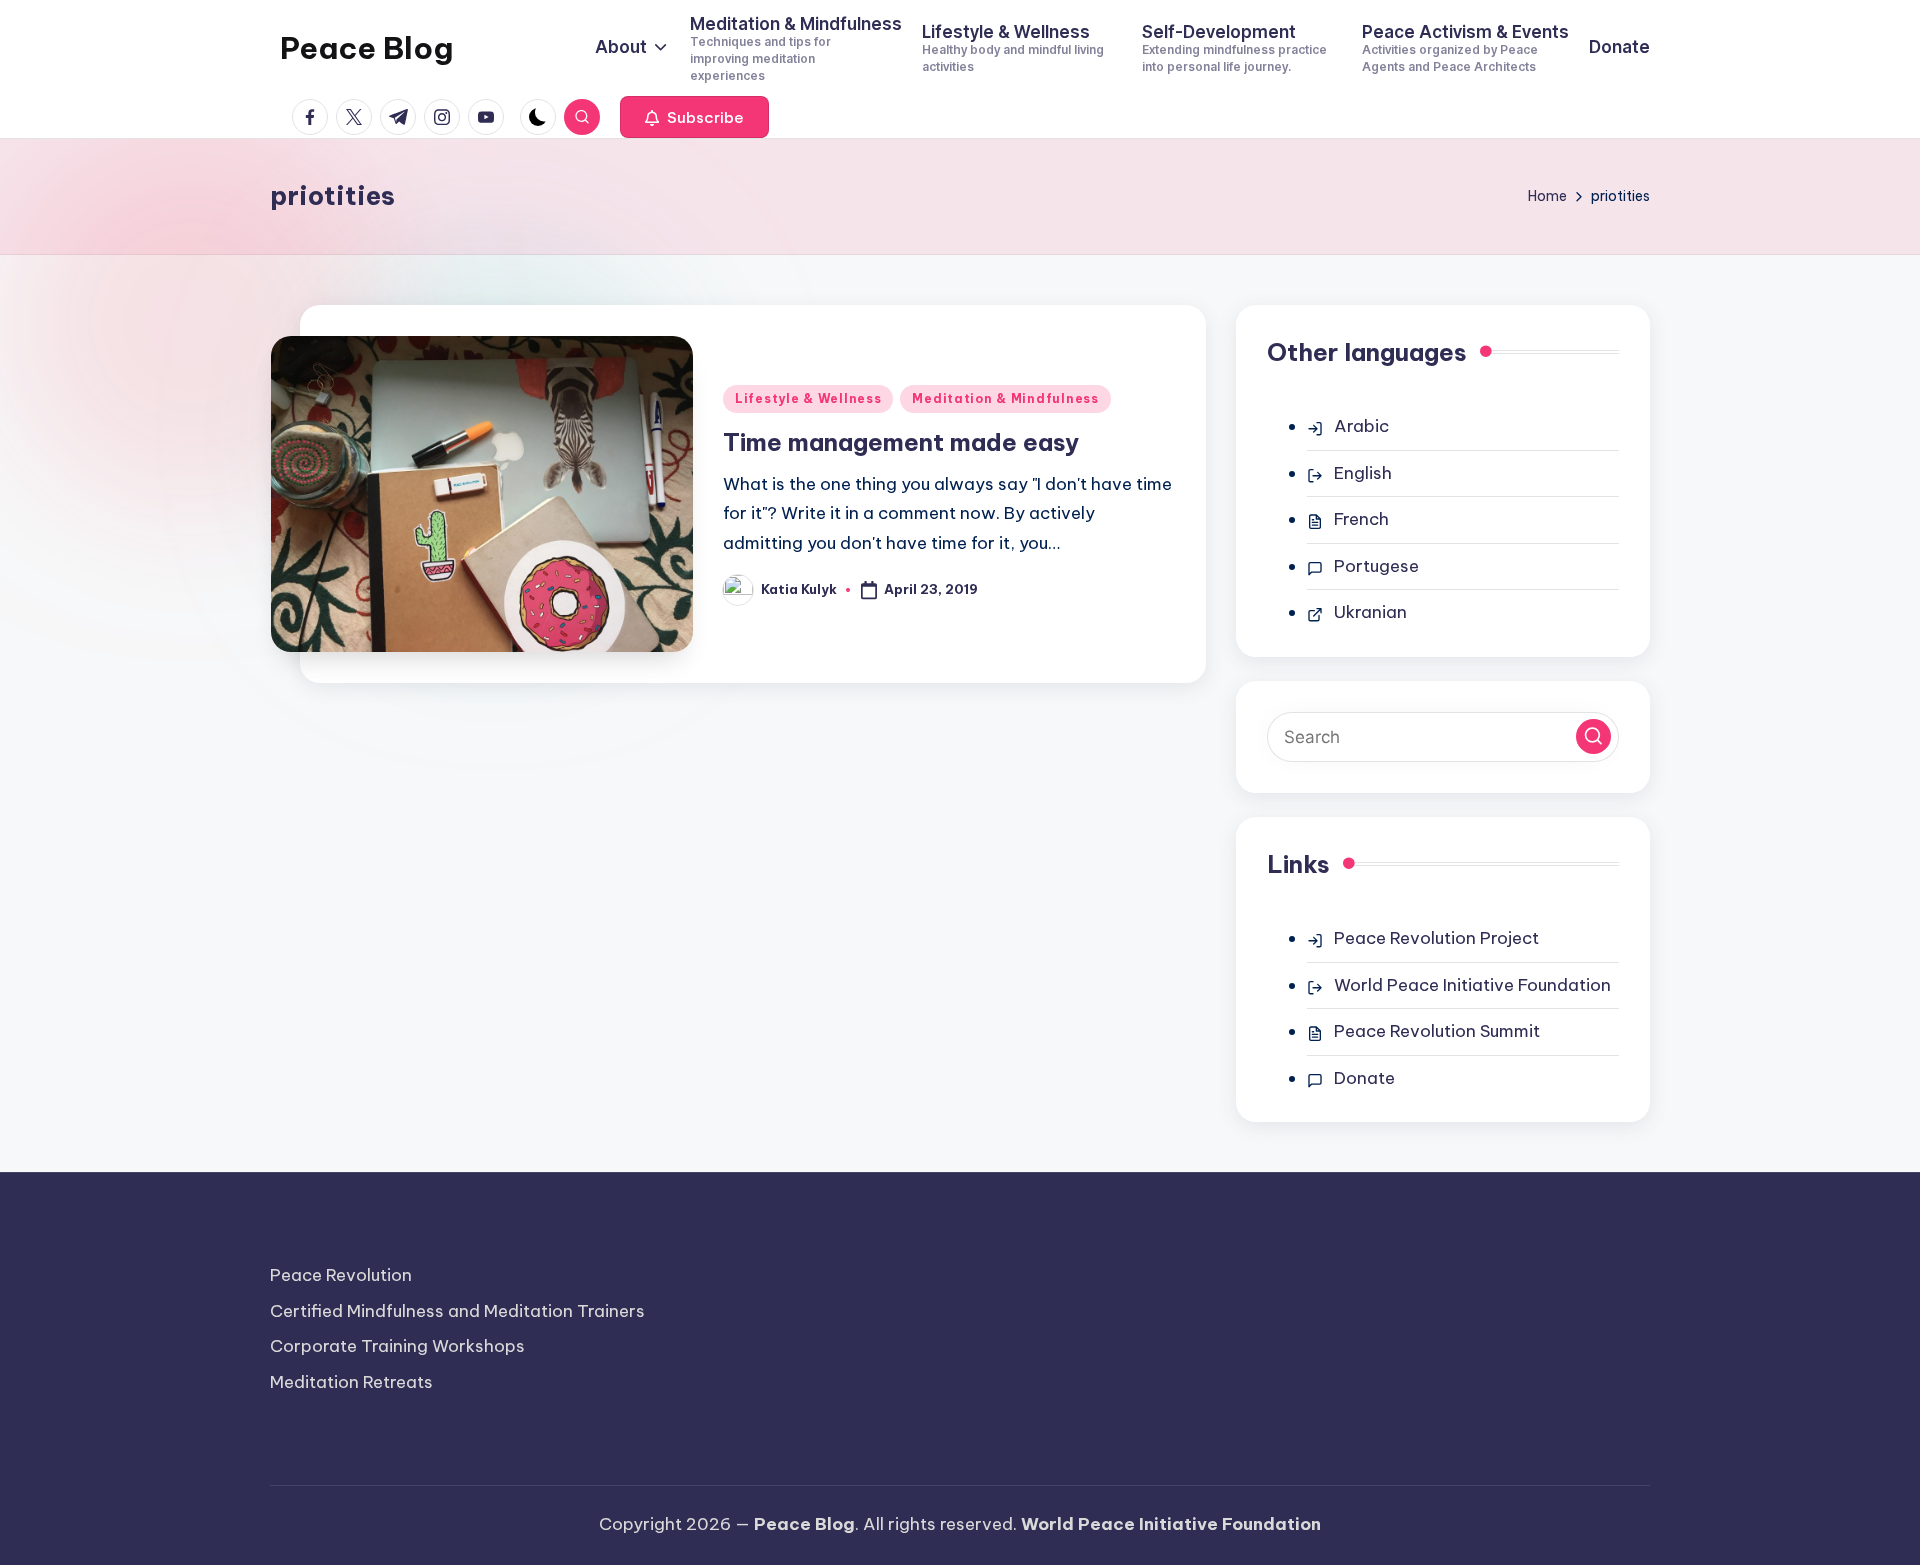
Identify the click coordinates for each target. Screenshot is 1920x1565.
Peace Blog (366, 48)
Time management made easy (901, 442)
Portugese (1376, 566)
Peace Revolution (341, 1275)
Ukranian (1370, 612)
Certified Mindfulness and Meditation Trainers (457, 1311)
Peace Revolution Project (1436, 938)
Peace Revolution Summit (1437, 1031)
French (1361, 519)
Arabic (1361, 426)
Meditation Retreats (351, 1382)
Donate (1364, 1078)
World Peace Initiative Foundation (1472, 985)
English (1363, 473)
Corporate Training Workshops (397, 1346)
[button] (694, 117)
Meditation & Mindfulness (1005, 398)
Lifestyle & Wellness (808, 398)
